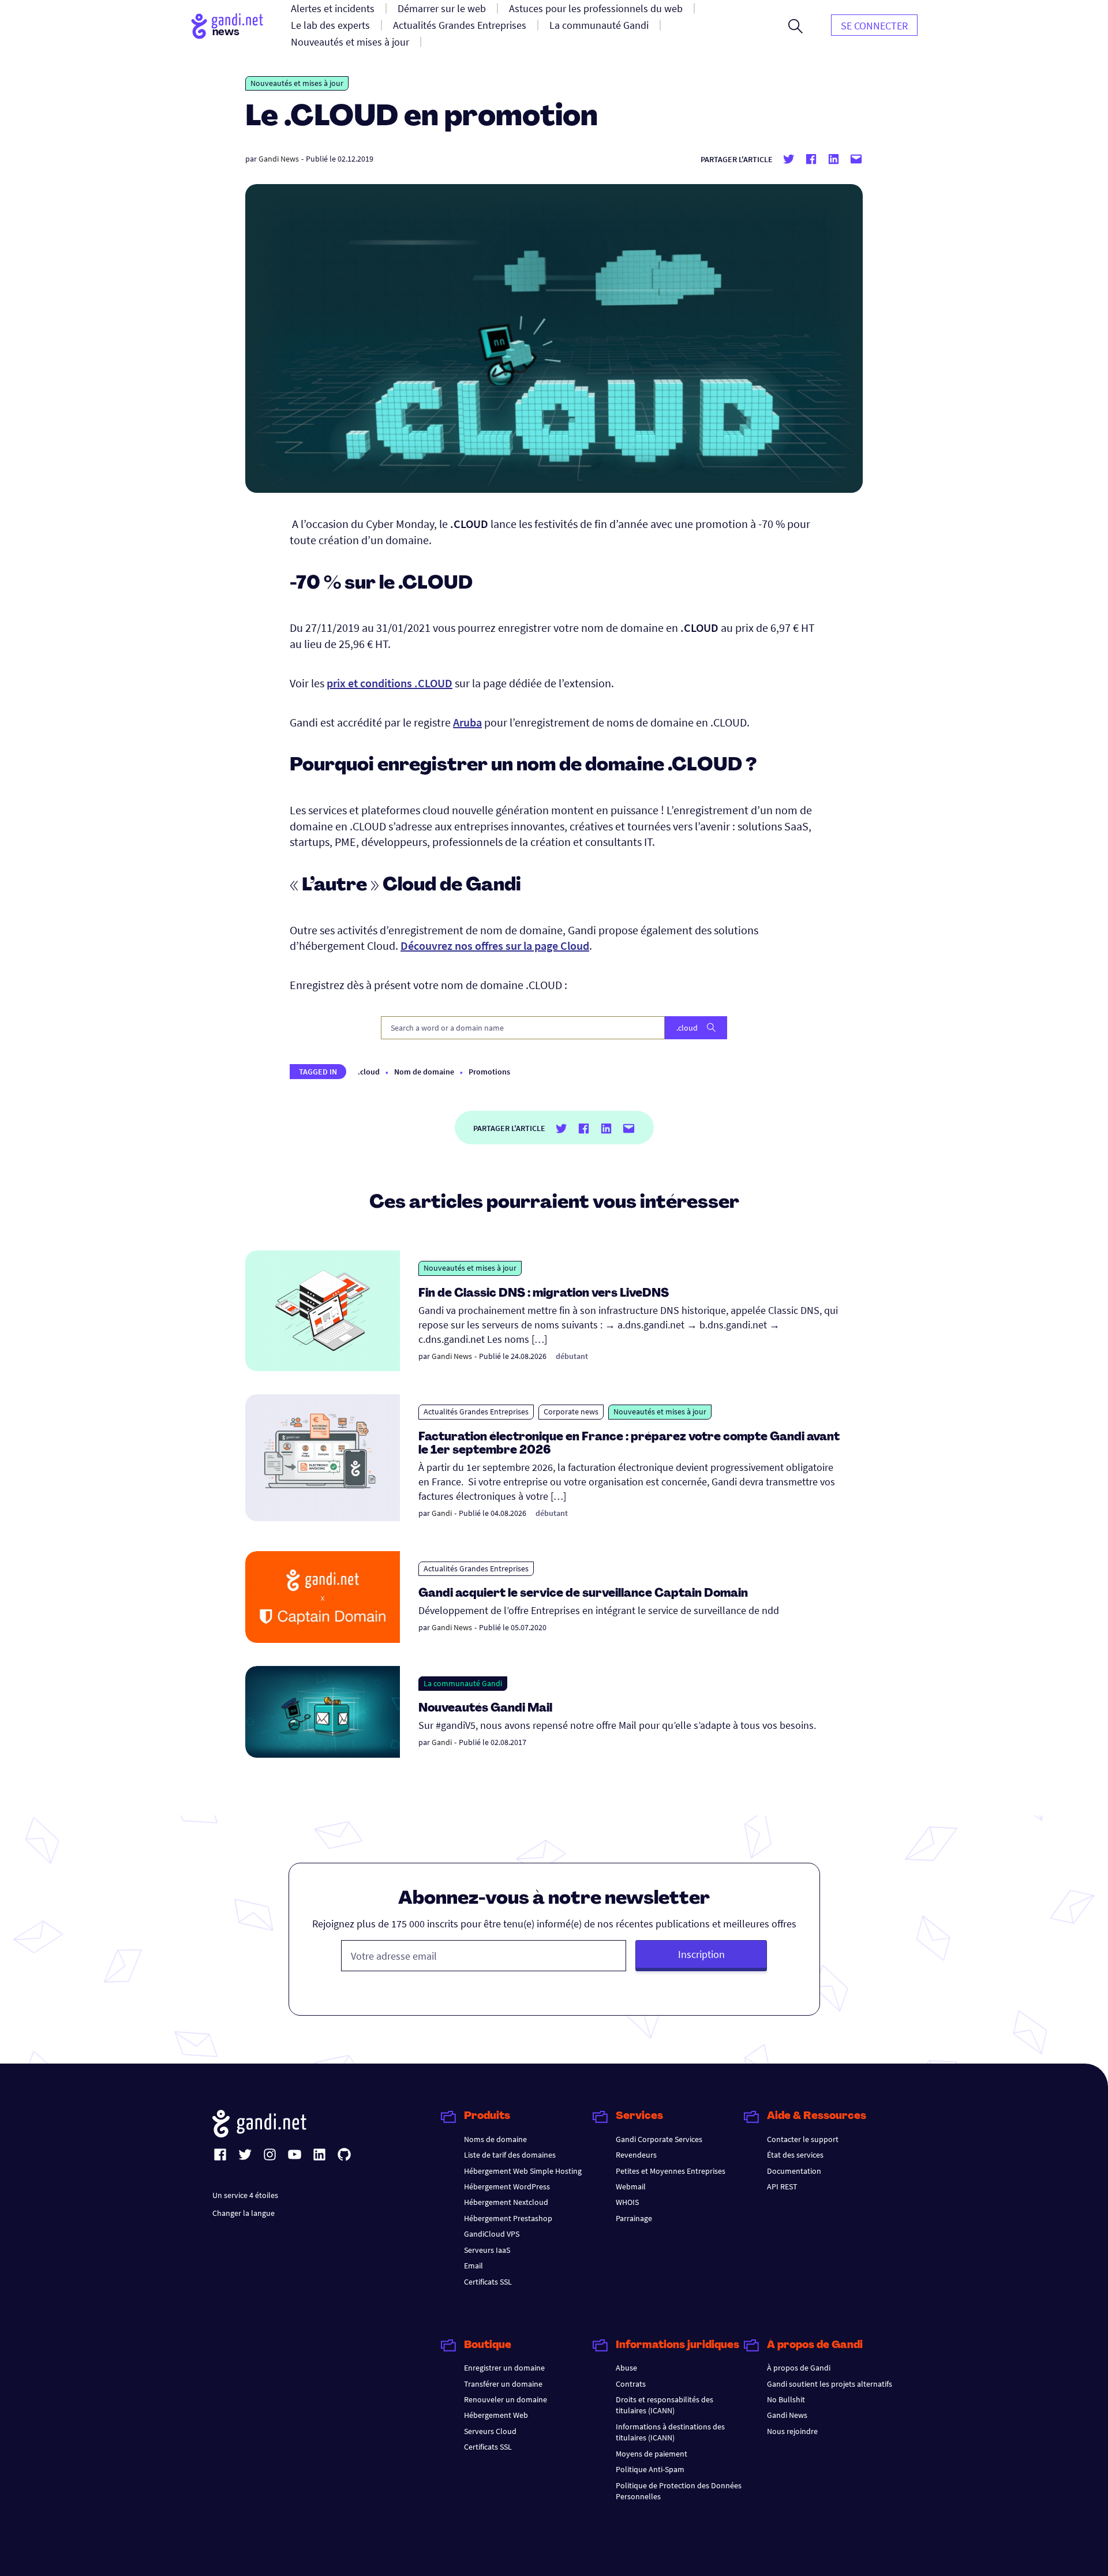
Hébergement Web (496, 2415)
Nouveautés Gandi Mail (486, 1709)
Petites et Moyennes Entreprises (671, 2171)
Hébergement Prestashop (508, 2218)
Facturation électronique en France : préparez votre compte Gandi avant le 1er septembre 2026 (629, 1444)
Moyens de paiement (652, 2454)
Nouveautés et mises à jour (297, 83)
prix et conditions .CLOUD (390, 683)
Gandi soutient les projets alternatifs (830, 2384)
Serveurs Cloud (490, 2431)
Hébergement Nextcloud (506, 2202)
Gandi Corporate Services (659, 2139)
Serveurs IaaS (487, 2250)
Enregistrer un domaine (504, 2368)
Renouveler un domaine (506, 2399)
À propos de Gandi (799, 2368)
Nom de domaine (424, 1072)
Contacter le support (803, 2139)
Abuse (626, 2368)
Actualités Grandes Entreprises (476, 1411)
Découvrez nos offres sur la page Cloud (495, 946)
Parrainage (634, 2218)
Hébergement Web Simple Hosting (523, 2171)
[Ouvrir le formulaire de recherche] (796, 26)
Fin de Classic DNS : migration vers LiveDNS (544, 1294)
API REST (782, 2186)
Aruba (467, 722)
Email (473, 2266)
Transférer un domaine (503, 2384)
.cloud (369, 1072)
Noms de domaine (495, 2139)
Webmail (631, 2186)
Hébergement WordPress (507, 2186)
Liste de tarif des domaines (510, 2155)
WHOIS (627, 2202)
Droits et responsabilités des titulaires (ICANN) (665, 2405)
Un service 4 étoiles (245, 2195)
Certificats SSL (488, 2282)
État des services (795, 2155)
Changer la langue (244, 2213)
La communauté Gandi (463, 1683)
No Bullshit (786, 2399)
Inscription (701, 1954)
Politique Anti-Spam (650, 2469)
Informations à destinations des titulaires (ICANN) (670, 2432)
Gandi (442, 1513)
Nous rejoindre (792, 2431)
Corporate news (571, 1411)
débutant (572, 1356)
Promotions (489, 1072)
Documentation (794, 2171)
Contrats (631, 2384)
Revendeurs (636, 2155)
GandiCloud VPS (492, 2234)
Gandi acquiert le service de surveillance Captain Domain (583, 1594)
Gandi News (279, 159)
